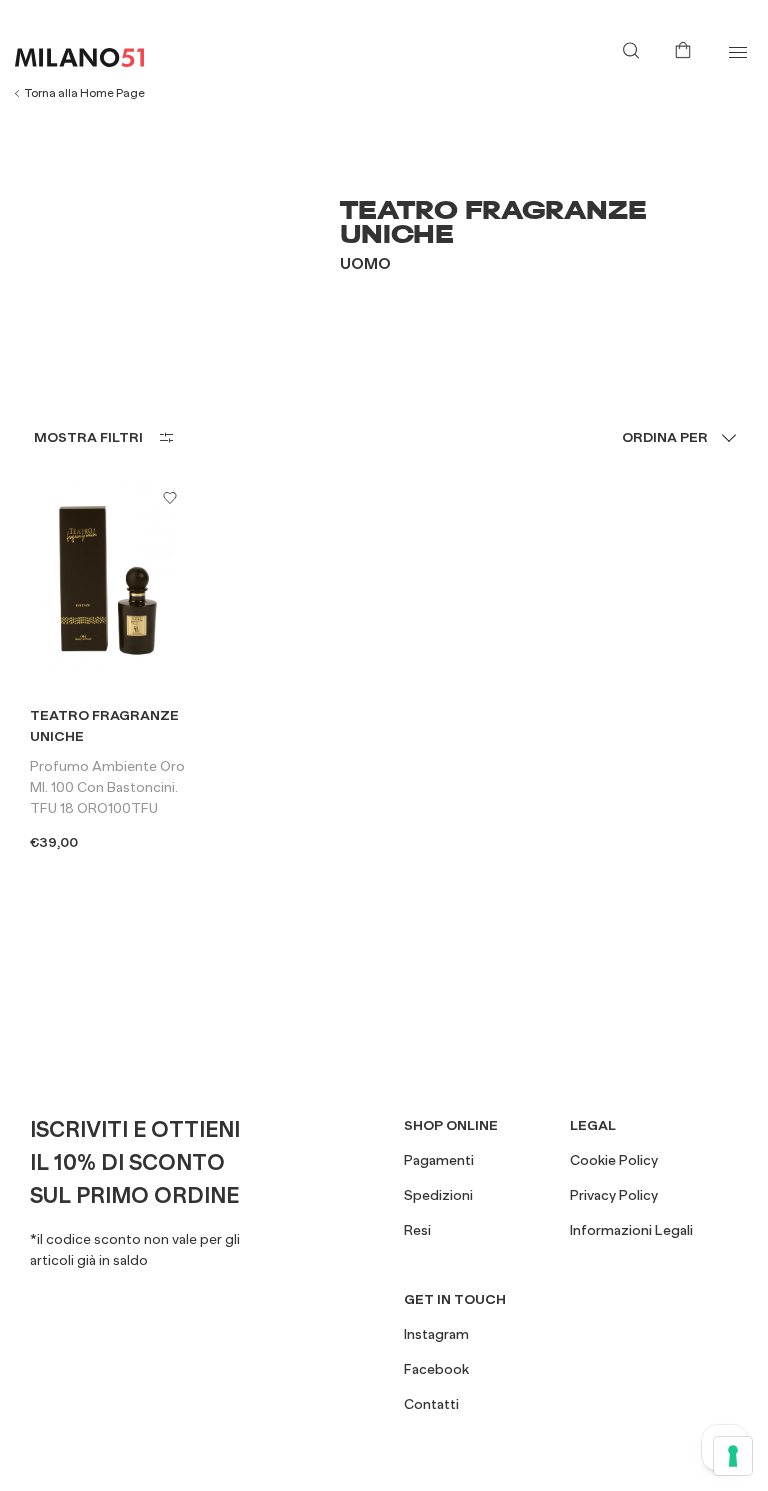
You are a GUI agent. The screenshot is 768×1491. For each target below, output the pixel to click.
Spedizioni (438, 1195)
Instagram (436, 1334)
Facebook (436, 1369)
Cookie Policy (614, 1160)
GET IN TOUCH (455, 1299)
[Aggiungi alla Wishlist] (170, 497)
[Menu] (737, 52)
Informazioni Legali (631, 1230)
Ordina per (665, 437)
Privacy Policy (614, 1195)
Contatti (431, 1404)
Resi (417, 1230)
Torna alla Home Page (85, 93)
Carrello (687, 48)
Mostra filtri (88, 437)
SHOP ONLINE (451, 1125)
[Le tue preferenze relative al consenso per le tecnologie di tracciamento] (733, 1456)
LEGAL (593, 1125)
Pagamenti (439, 1160)
